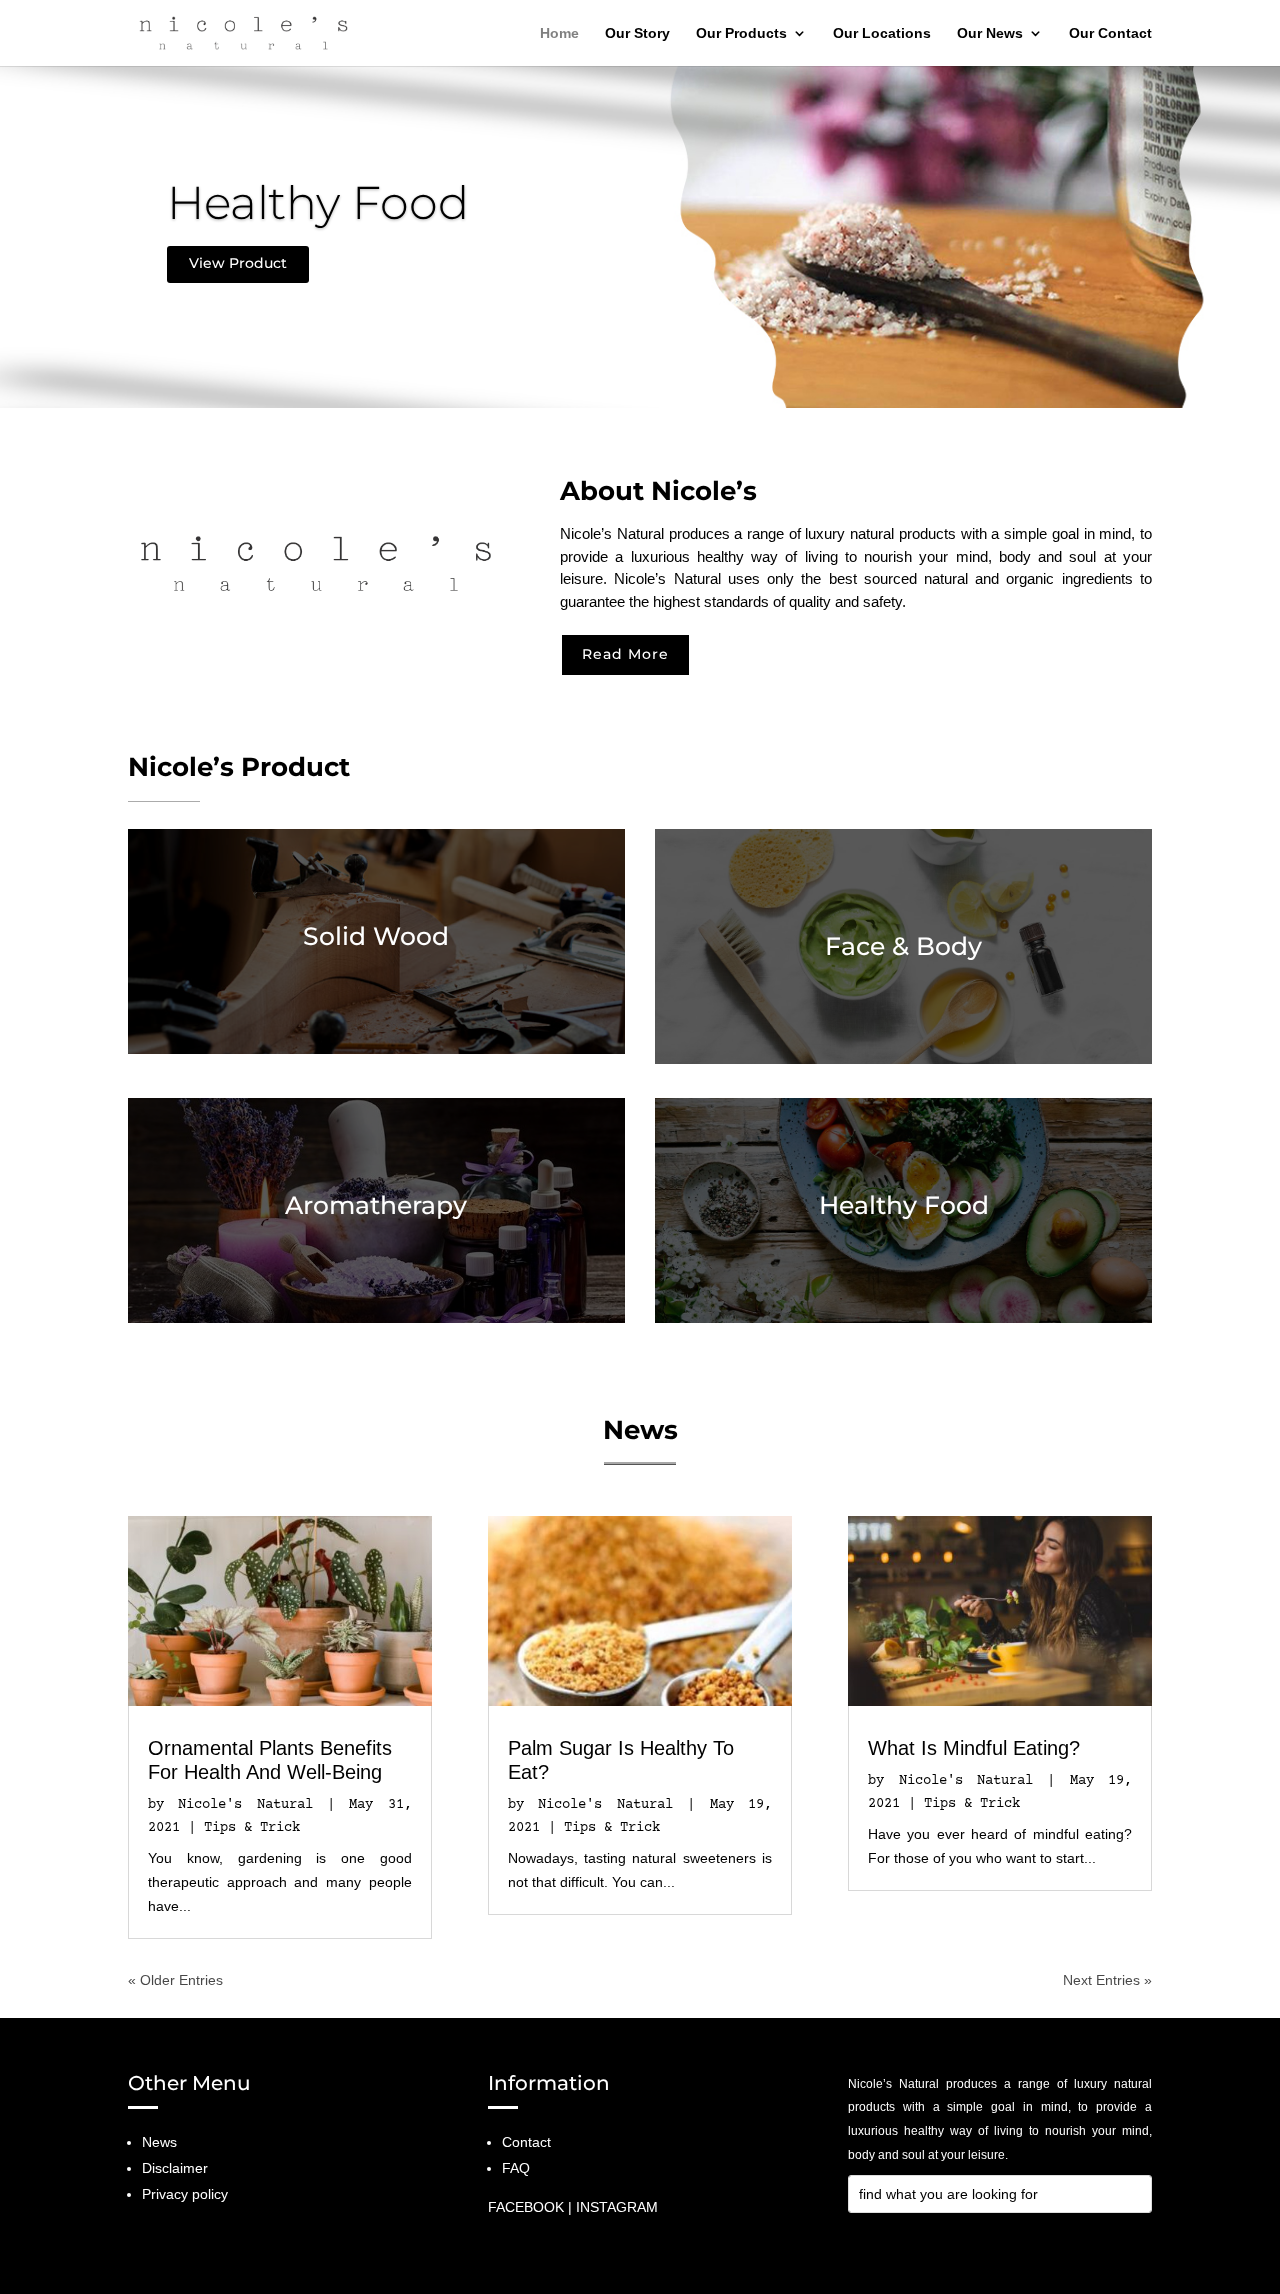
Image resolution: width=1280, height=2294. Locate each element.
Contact (526, 2142)
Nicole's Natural (245, 1805)
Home (559, 33)
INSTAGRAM (617, 2207)
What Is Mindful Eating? (974, 1748)
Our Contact (1110, 33)
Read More (625, 654)
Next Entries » (1107, 1980)
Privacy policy (185, 2194)
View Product (238, 263)
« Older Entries (175, 1980)
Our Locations (882, 33)
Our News (990, 33)
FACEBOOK (526, 2207)
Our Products (741, 33)
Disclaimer (175, 2168)
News (159, 2142)
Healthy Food (318, 202)
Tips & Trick (252, 1828)
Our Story (637, 33)
